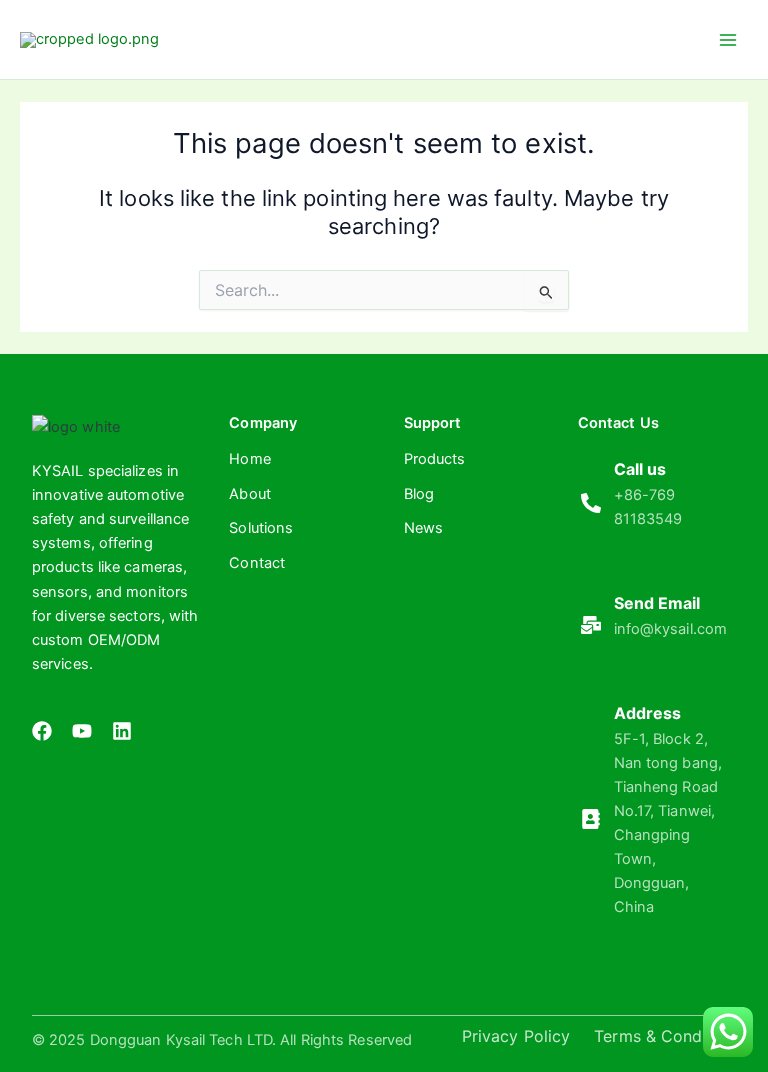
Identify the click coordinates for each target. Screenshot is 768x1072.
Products (435, 459)
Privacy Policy (516, 1036)
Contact (257, 563)
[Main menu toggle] (728, 39)
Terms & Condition (665, 1036)
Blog (419, 494)
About (250, 494)
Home (249, 459)
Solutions (261, 528)
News (423, 528)
